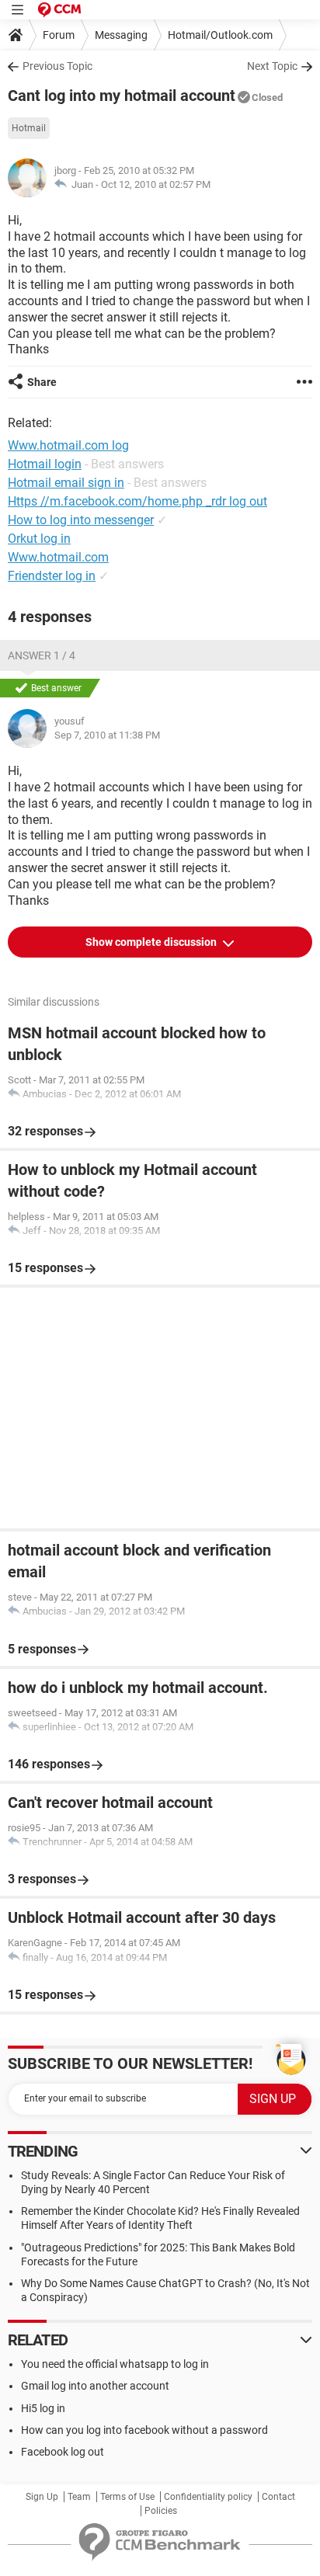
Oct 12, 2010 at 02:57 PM (156, 184)
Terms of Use (127, 2497)
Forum (59, 35)
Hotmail (29, 128)
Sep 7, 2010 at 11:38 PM (107, 735)
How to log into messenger (81, 520)
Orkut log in (39, 539)
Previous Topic (57, 66)
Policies (161, 2511)
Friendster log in (52, 576)
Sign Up (42, 2497)
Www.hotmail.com (58, 557)
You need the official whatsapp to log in (115, 2364)
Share (42, 382)
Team (79, 2497)
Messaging (121, 35)
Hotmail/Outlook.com (220, 35)
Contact (278, 2497)
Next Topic (272, 66)
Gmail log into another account (95, 2386)
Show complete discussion (152, 942)
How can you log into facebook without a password (144, 2430)
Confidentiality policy (208, 2497)
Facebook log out (63, 2452)
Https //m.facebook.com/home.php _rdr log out (137, 501)
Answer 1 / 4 (42, 655)
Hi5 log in (43, 2408)
